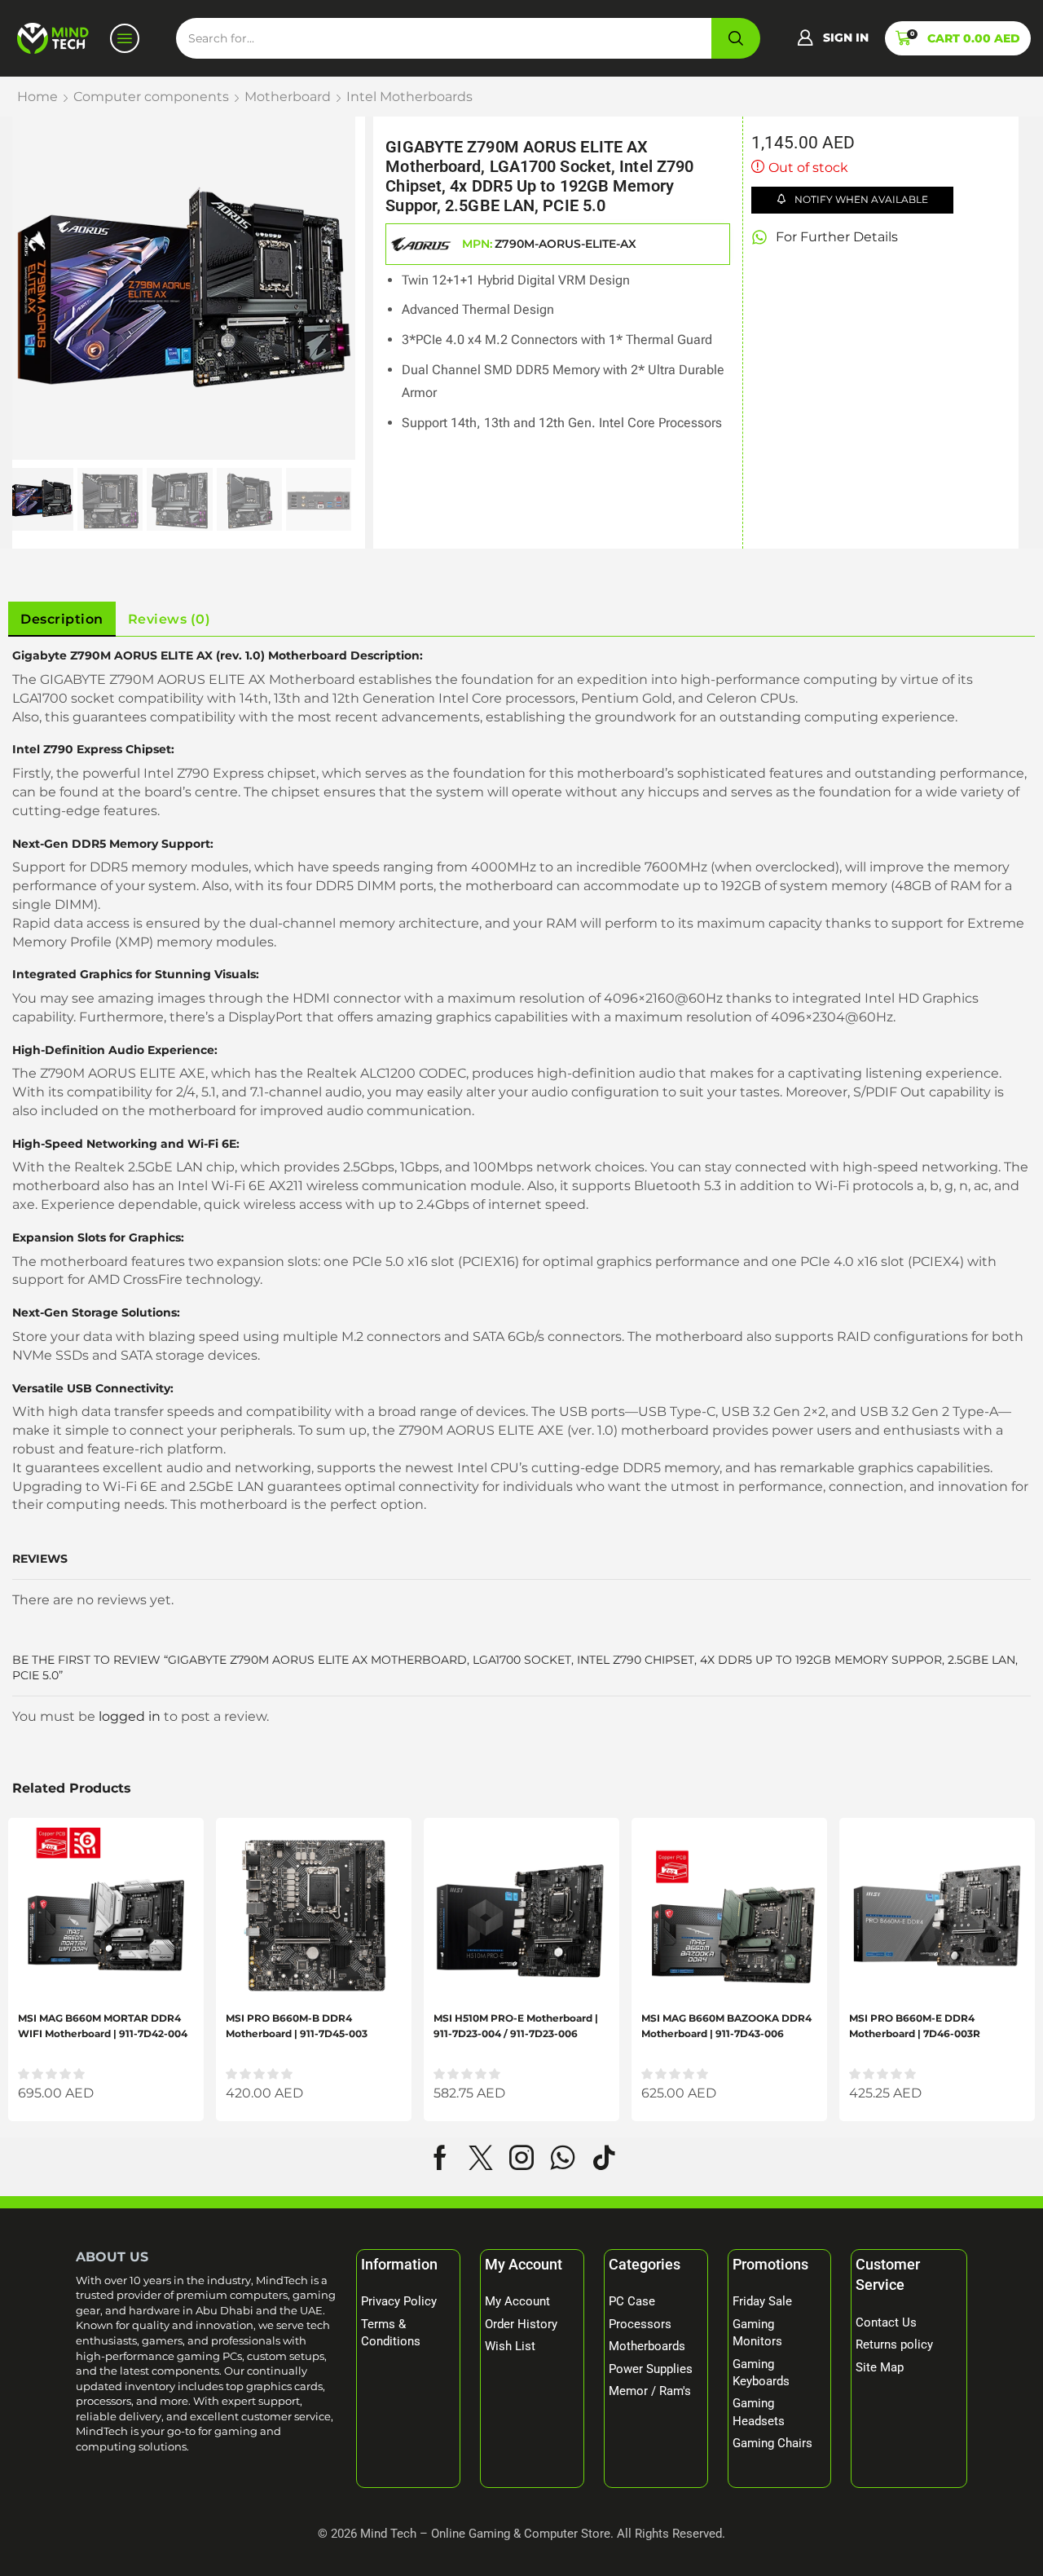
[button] (833, 38)
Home (37, 97)
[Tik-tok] (604, 2158)
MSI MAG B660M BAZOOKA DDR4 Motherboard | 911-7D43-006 (726, 2026)
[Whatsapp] (563, 2158)
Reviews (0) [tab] (169, 619)
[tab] (62, 620)
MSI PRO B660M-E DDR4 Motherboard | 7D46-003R (915, 2026)
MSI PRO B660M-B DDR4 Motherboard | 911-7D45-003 (297, 2026)
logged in (130, 1716)
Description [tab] (62, 619)
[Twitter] (481, 2158)
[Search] (736, 38)
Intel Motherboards (409, 97)
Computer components (151, 97)
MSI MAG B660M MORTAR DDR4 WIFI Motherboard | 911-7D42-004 (103, 2026)
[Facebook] (440, 2158)
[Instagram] (521, 2158)
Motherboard (288, 97)
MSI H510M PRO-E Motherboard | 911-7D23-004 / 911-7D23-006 (516, 2026)
